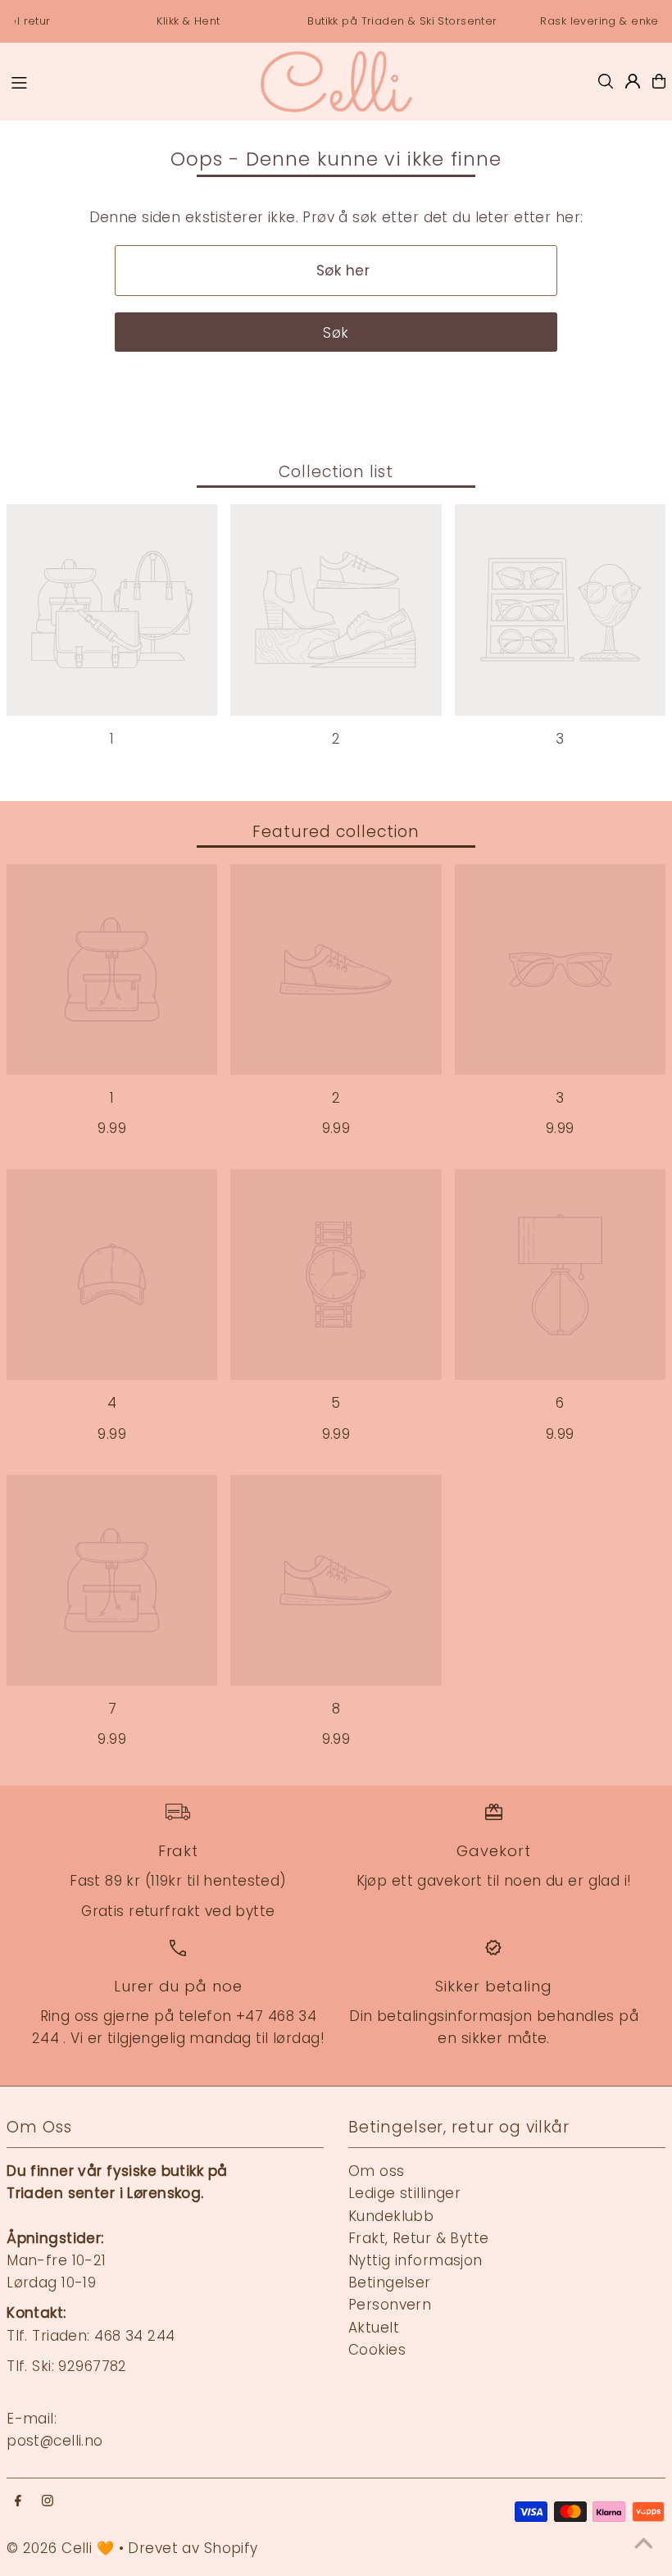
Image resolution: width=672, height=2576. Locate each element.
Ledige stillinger (404, 2193)
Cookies (377, 2350)
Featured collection (336, 832)
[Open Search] (606, 81)
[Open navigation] (126, 80)
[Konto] (633, 81)
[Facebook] (18, 2502)
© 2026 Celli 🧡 (60, 2548)
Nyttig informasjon (415, 2260)
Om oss (377, 2171)
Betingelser (390, 2282)
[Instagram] (48, 2502)
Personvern (390, 2305)
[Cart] (659, 81)
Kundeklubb (391, 2216)
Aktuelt (374, 2328)
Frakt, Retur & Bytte (419, 2238)
